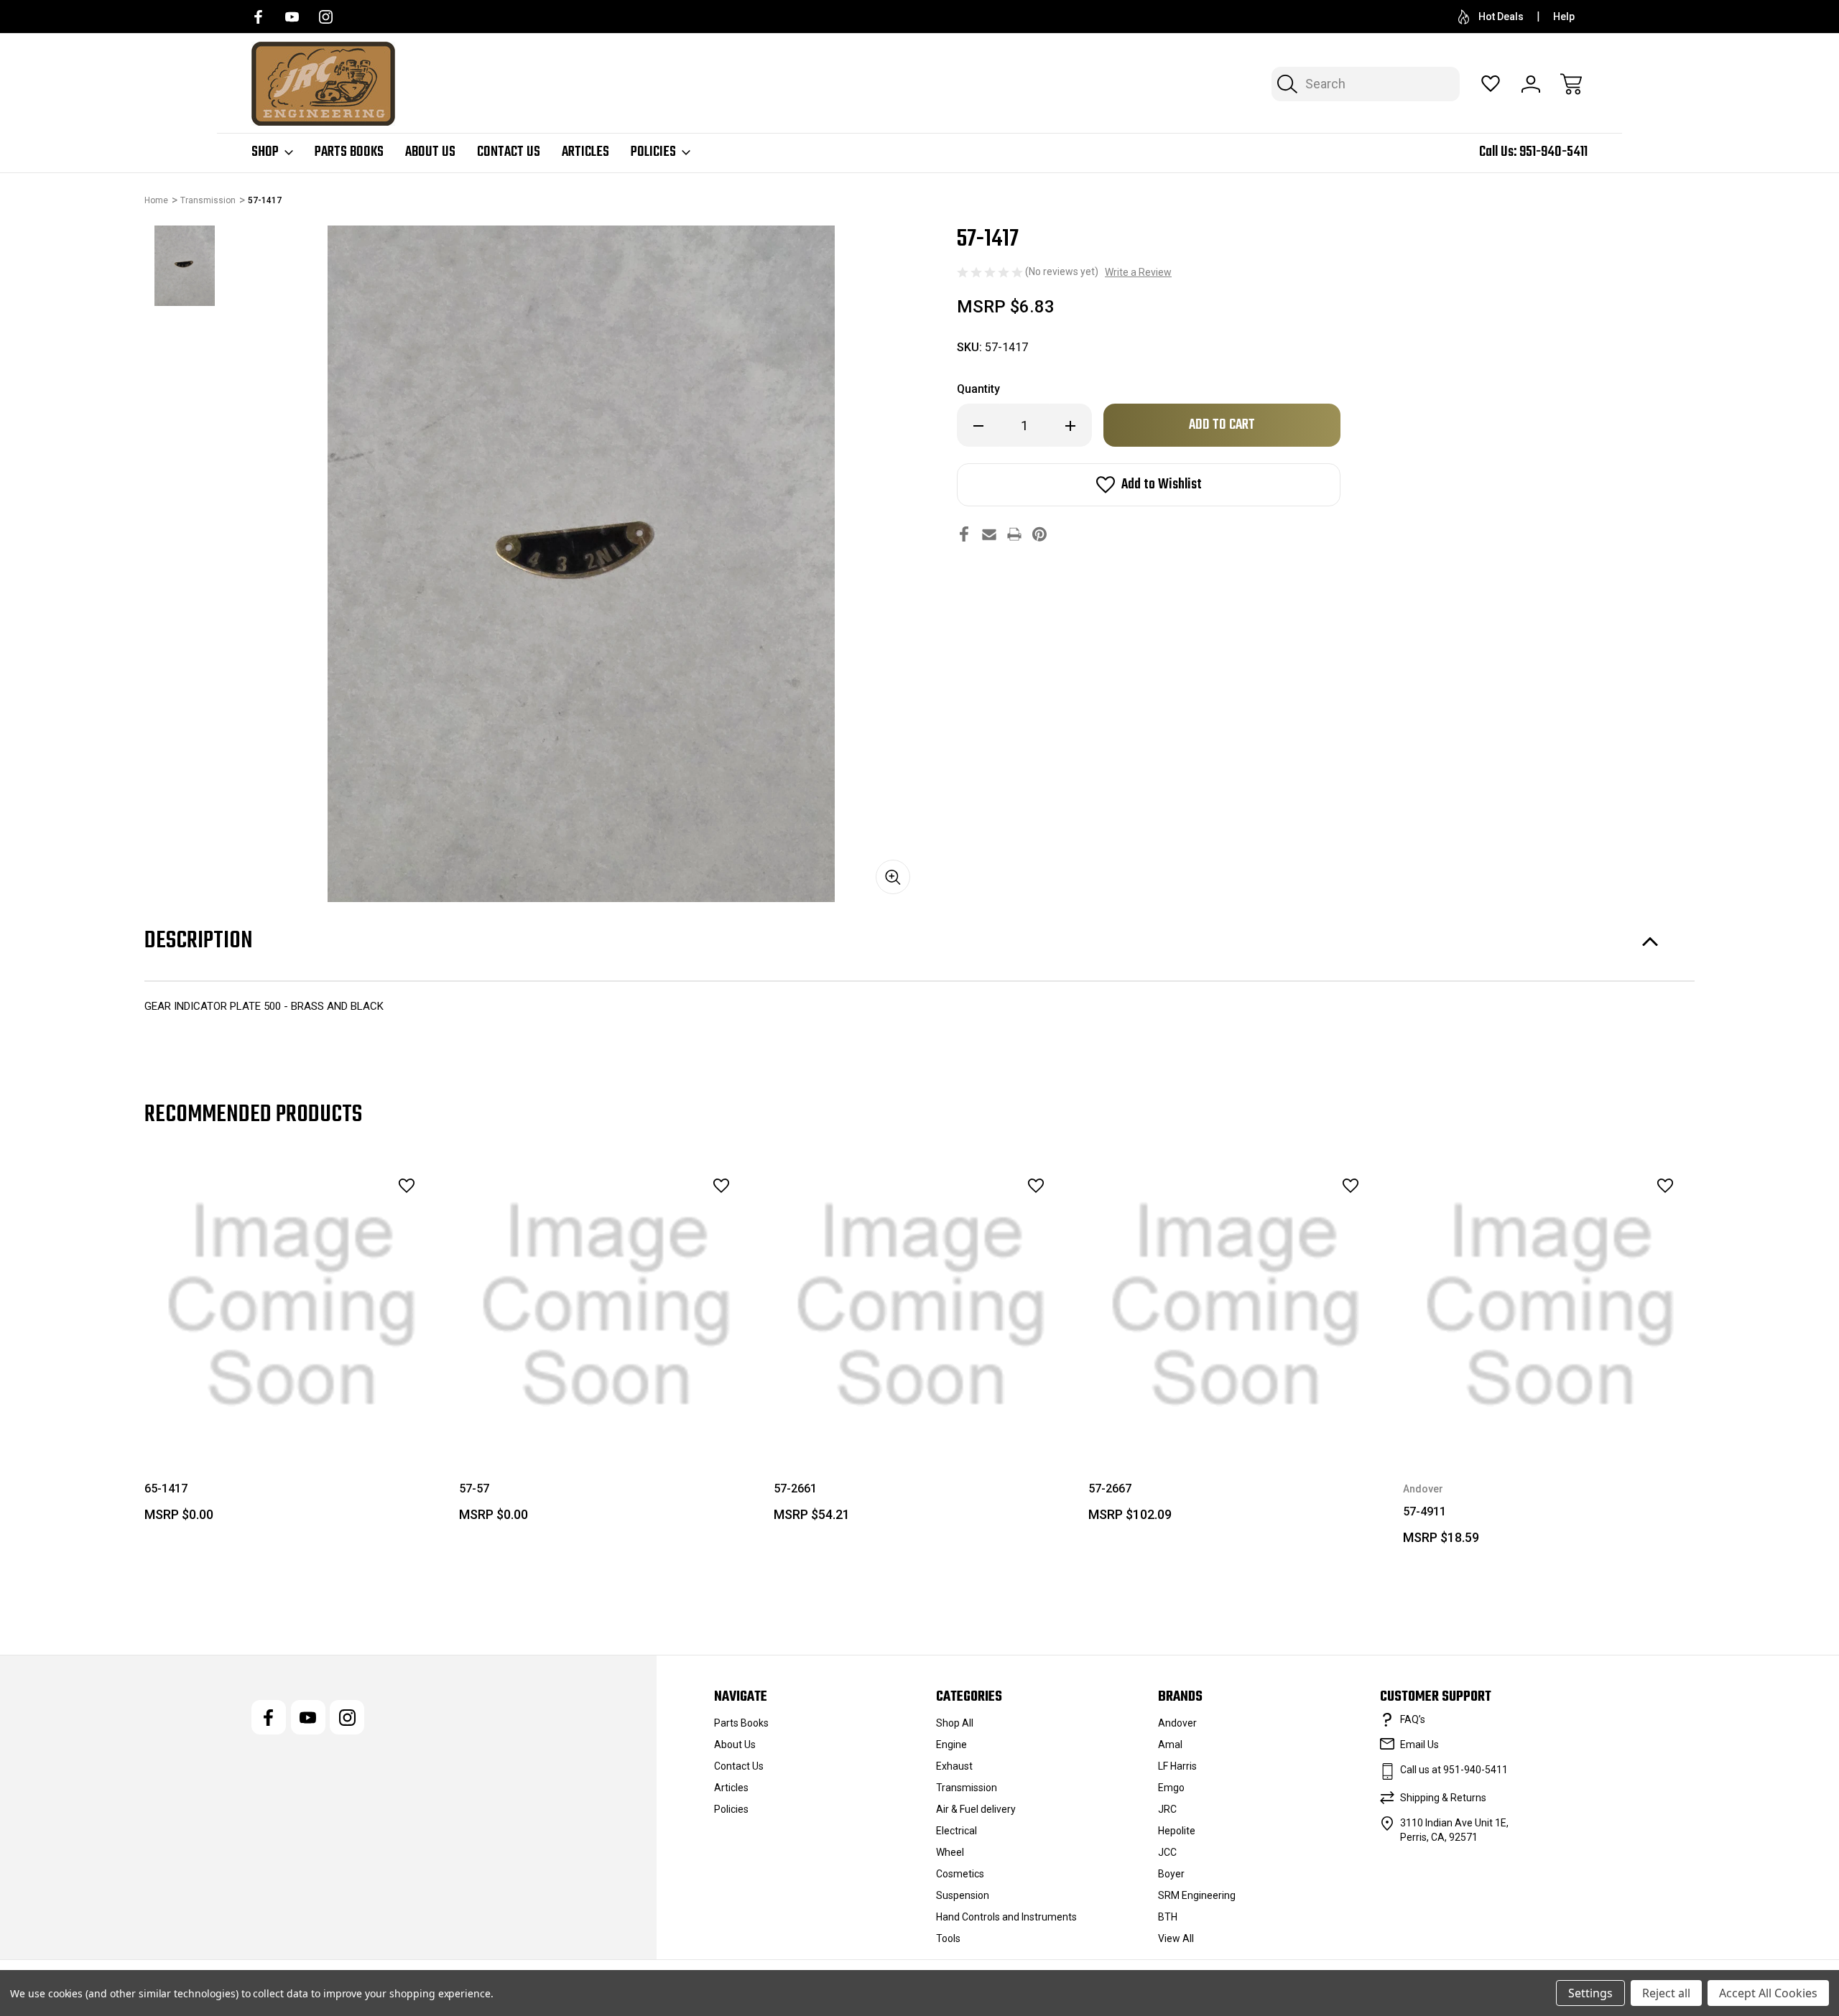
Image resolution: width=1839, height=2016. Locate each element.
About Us (430, 152)
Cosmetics (960, 1874)
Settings (1590, 1993)
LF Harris (1177, 1766)
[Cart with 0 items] (1571, 84)
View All (1176, 1938)
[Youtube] (292, 17)
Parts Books (349, 152)
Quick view (367, 1217)
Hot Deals (1501, 17)
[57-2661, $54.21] (921, 1306)
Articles (585, 152)
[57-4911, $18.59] (1550, 1306)
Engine (951, 1745)
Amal (1170, 1745)
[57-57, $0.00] (606, 1306)
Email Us (1419, 1745)
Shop (265, 152)
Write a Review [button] (1138, 272)
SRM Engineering (1197, 1895)
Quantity (978, 389)
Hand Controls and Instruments (1006, 1917)
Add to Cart (292, 1420)
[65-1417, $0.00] (292, 1306)
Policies (653, 152)
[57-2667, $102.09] (1236, 1306)
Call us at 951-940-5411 (1454, 1770)
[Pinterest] (1039, 534)
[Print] (1014, 534)
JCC (1167, 1852)
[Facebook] (258, 17)
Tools (948, 1938)
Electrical (956, 1831)
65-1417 (166, 1488)
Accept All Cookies (1768, 1993)
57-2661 (795, 1488)
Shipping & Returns (1443, 1798)
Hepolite (1177, 1831)
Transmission (967, 1788)
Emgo (1171, 1788)
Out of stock (921, 1420)
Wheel (950, 1852)
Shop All (955, 1723)
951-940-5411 (1553, 152)
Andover (1177, 1723)
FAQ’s (1413, 1719)
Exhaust (954, 1766)
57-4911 (1425, 1511)
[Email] (989, 534)
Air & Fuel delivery (976, 1809)
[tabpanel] (185, 266)
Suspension (963, 1895)
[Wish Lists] (1491, 84)
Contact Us (509, 152)
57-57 (474, 1488)
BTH (1168, 1917)
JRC (1167, 1809)
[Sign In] (1531, 84)
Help (1564, 17)
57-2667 (1110, 1488)
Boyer (1171, 1874)
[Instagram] (326, 17)
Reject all (1666, 1993)
